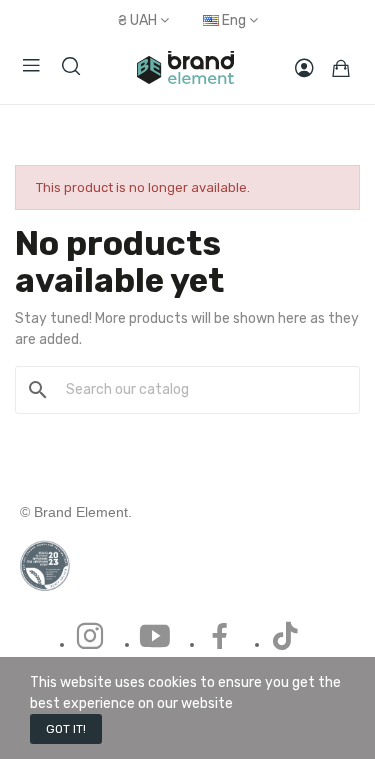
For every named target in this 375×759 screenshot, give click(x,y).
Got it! (66, 729)
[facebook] (220, 637)
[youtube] (155, 637)
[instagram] (90, 637)
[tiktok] (285, 637)
